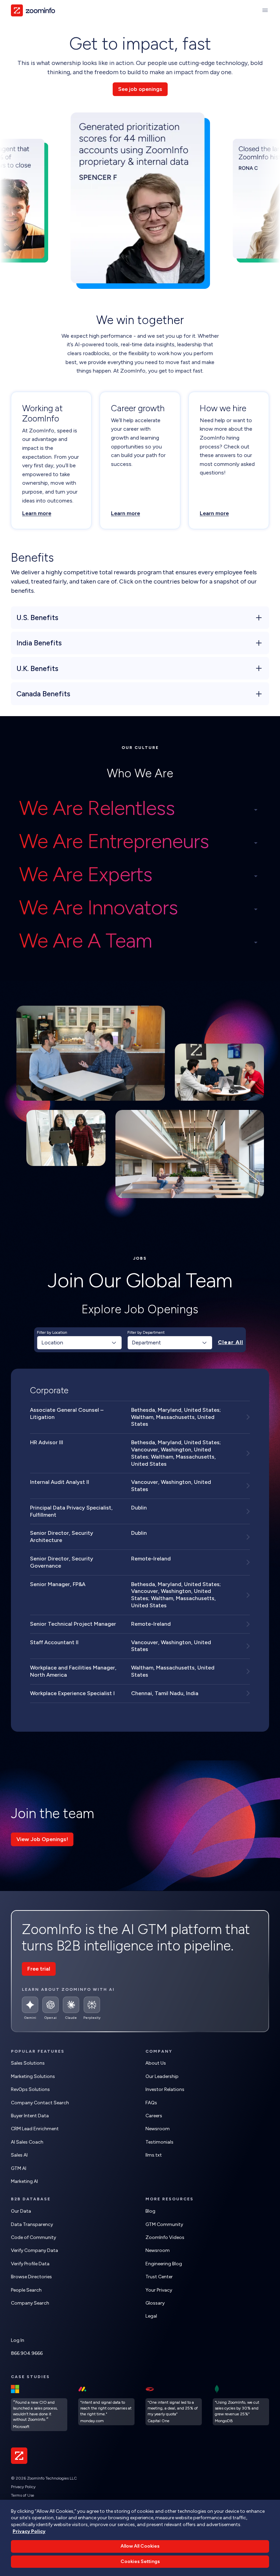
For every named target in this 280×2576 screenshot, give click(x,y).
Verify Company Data (34, 2250)
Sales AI (19, 2155)
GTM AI (19, 2168)
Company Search (30, 2303)
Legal (151, 2316)
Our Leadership (162, 2076)
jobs (140, 1258)
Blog (150, 2211)
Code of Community (33, 2237)
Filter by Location (52, 1332)
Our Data (21, 2211)
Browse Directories (31, 2277)
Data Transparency (32, 2224)
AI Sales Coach (27, 2142)
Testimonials (159, 2142)
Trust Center (159, 2277)
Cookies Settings (140, 2561)
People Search (26, 2290)
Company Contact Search (40, 2103)
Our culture (140, 748)
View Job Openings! (42, 1839)
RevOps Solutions (30, 2089)
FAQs (151, 2103)
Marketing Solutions (33, 2076)
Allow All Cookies (140, 2546)
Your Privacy (159, 2290)
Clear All (230, 1342)
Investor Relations (165, 2089)
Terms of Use (23, 2495)
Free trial (39, 1969)
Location (52, 1343)
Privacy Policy (23, 2487)
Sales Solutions (28, 2063)
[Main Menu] (265, 10)
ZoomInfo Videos (165, 2237)
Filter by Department (146, 1332)
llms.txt (154, 2155)
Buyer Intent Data (30, 2116)
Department (146, 1343)
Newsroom (158, 2129)
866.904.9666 (27, 2353)
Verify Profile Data (30, 2264)
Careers (154, 2116)
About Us (156, 2063)
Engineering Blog (164, 2264)
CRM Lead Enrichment (35, 2129)
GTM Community (164, 2224)
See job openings (140, 89)
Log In (18, 2340)
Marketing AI (24, 2181)
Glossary (155, 2303)
